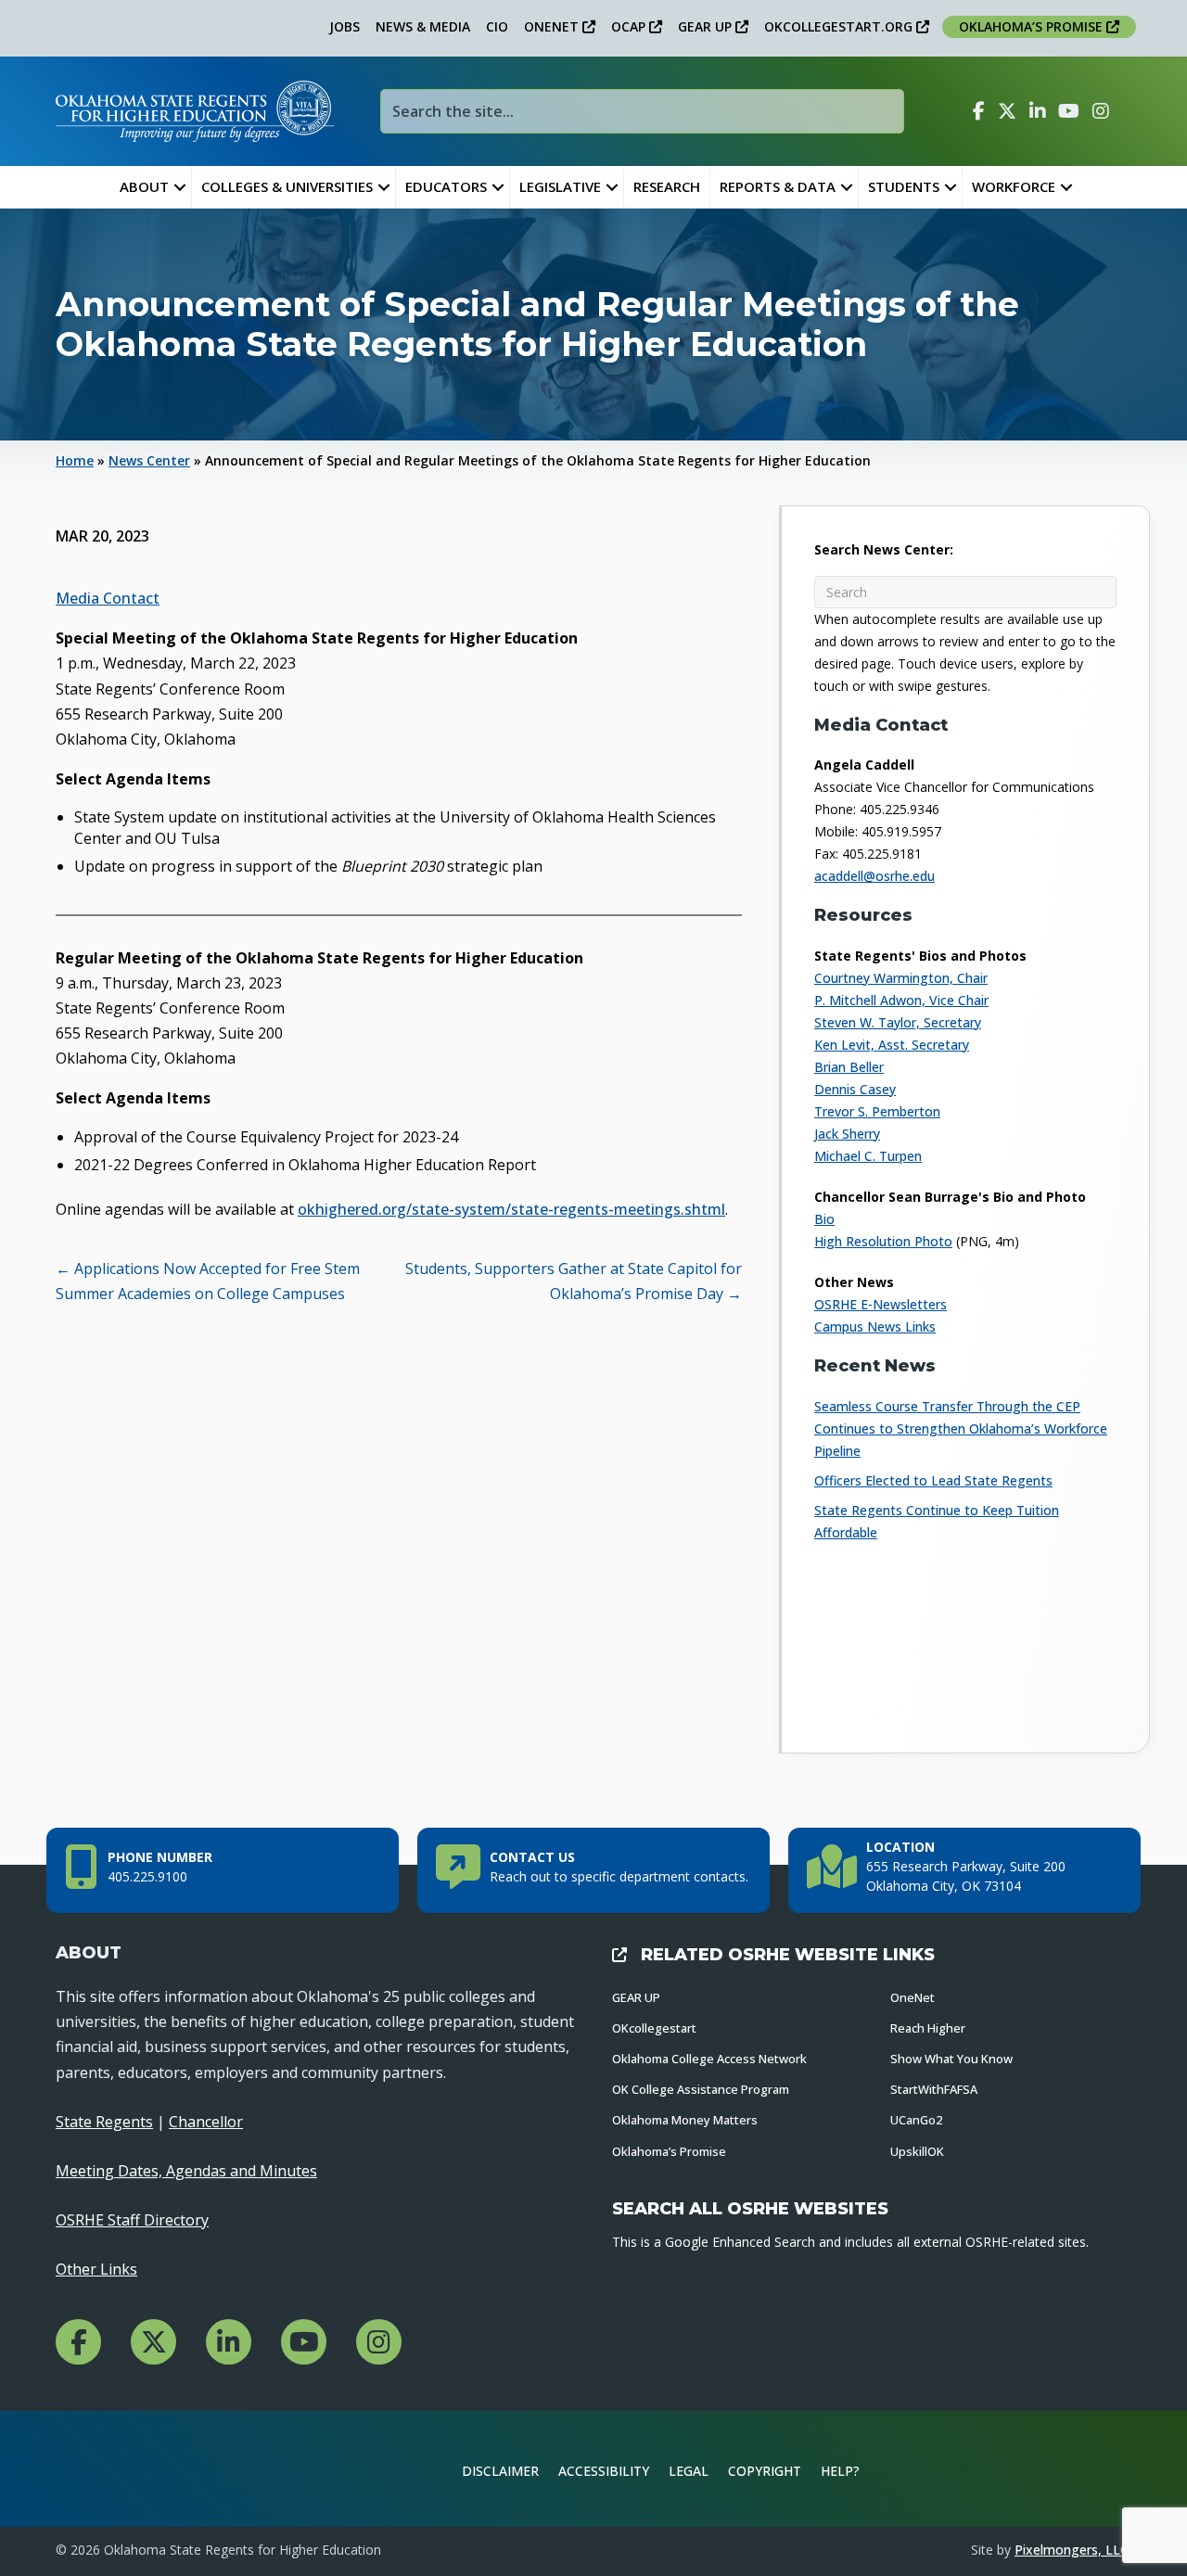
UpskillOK (917, 2151)
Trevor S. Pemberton (877, 1111)
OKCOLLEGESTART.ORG (840, 26)
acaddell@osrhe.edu (874, 876)
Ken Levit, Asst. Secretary (892, 1045)
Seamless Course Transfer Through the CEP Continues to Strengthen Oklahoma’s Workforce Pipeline (961, 1428)
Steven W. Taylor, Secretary (898, 1022)
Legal (689, 2471)
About (144, 186)
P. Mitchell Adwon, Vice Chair (901, 1000)
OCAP (630, 26)
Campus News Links (875, 1326)
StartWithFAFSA (934, 2089)
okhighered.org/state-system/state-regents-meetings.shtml (511, 1209)
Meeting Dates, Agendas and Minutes (186, 2171)
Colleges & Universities (287, 186)
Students (904, 186)
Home (75, 460)
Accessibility (604, 2471)
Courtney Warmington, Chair (901, 978)
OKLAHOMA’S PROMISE (1033, 26)
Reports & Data (778, 186)
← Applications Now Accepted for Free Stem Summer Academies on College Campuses (208, 1281)
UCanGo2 (916, 2120)
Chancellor (206, 2122)
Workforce (1014, 186)
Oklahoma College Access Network (709, 2059)
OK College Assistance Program (701, 2089)
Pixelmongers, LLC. (1073, 2550)
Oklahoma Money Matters (685, 2120)
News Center (149, 460)
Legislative (560, 186)
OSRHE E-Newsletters (881, 1304)
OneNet (913, 1997)
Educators (446, 186)
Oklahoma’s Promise (669, 2151)
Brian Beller (849, 1067)
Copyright (765, 2471)
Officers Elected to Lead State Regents (933, 1480)
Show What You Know (951, 2059)
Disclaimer (500, 2471)
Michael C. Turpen (868, 1156)
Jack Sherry (847, 1134)
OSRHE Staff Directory (132, 2220)
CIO (497, 26)
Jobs (345, 26)
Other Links (96, 2269)
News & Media (423, 26)
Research (667, 186)
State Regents (104, 2122)
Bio (824, 1219)
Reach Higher (928, 2028)
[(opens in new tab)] (1070, 2468)
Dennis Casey (855, 1089)
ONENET (553, 26)
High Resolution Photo (883, 1241)
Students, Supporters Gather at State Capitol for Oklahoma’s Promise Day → (574, 1281)
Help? (840, 2471)
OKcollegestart (654, 2028)
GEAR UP (707, 26)
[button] (180, 187)
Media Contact (108, 598)
